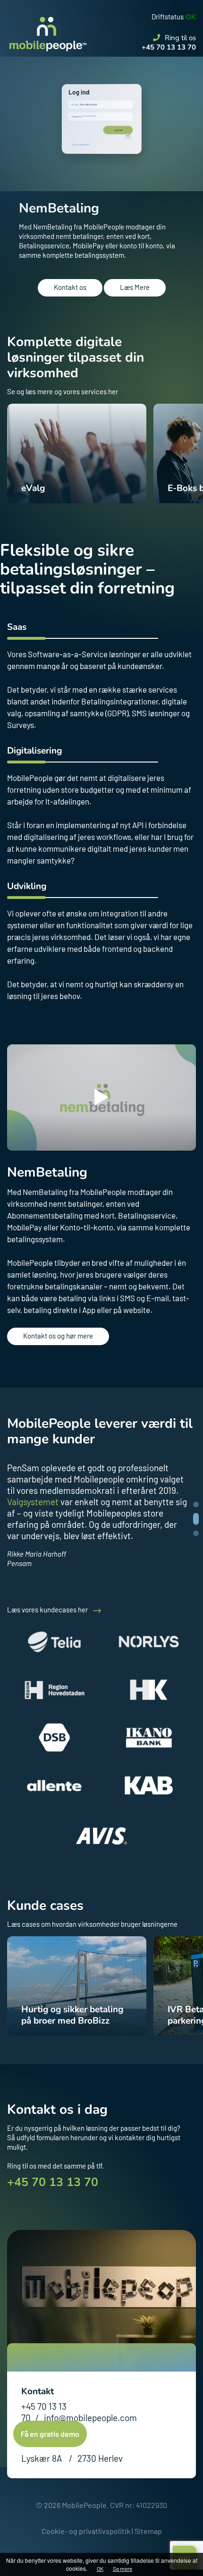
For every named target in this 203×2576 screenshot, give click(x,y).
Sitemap (148, 2531)
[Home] (47, 26)
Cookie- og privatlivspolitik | (87, 2531)
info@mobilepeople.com (90, 2418)
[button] (196, 1533)
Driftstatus (168, 17)
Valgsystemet (33, 1502)
